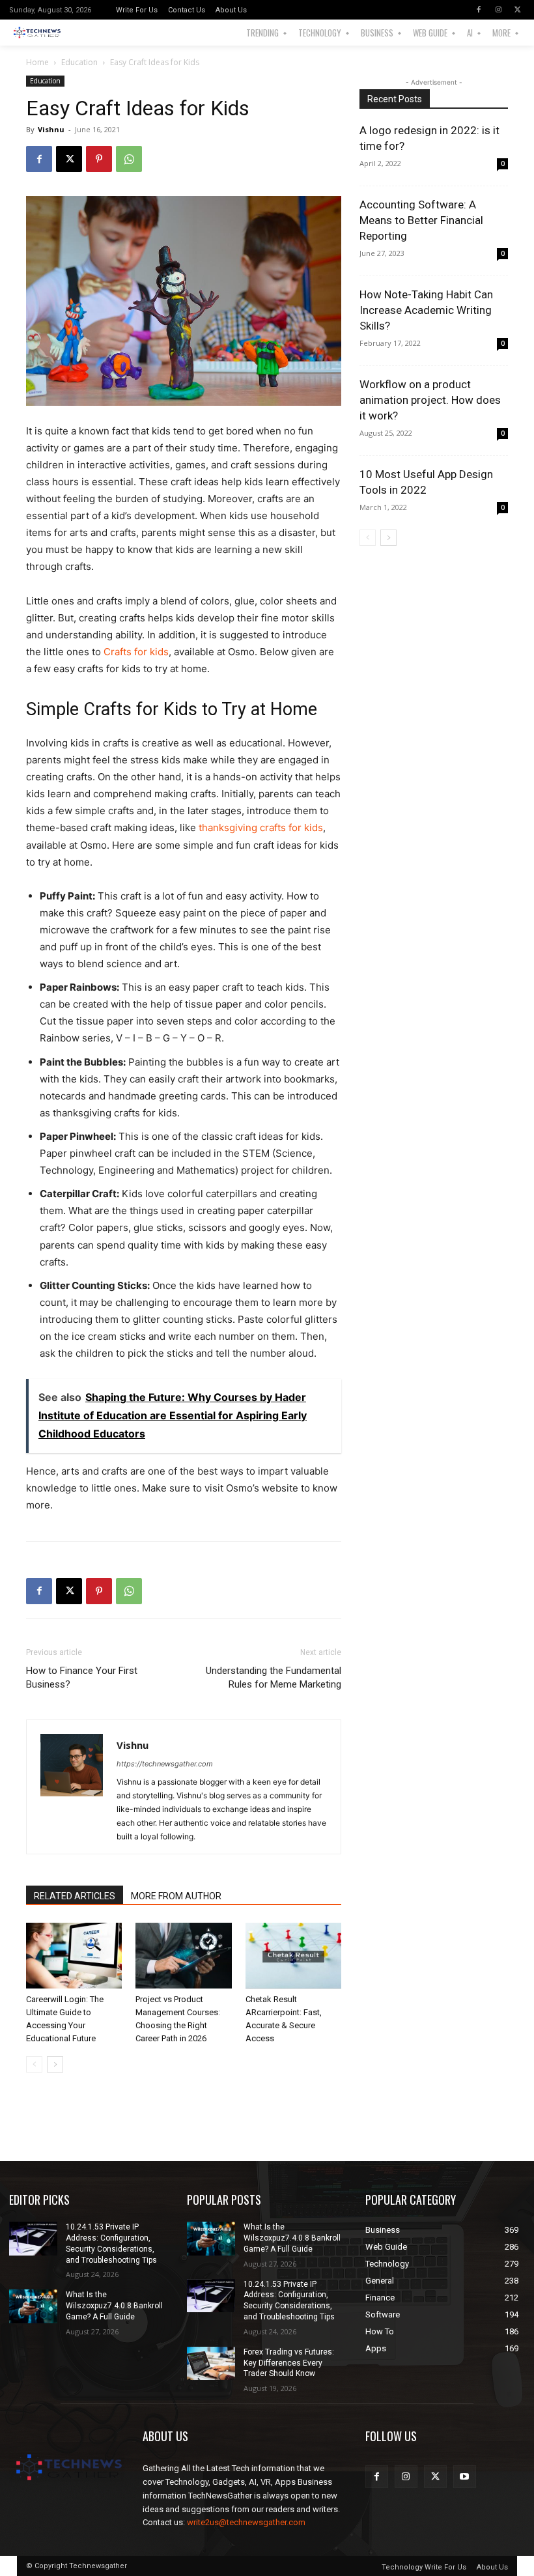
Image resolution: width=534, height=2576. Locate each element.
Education (79, 62)
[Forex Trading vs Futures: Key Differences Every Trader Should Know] (211, 2364)
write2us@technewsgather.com (246, 2522)
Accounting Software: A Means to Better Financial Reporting (421, 220)
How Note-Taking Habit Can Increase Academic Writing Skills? (426, 310)
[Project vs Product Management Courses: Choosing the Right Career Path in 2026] (183, 1956)
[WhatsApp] (129, 159)
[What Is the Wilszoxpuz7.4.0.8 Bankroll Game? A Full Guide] (33, 2306)
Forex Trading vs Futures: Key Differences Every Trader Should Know (289, 2363)
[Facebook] (479, 10)
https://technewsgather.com (165, 1764)
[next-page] (55, 2064)
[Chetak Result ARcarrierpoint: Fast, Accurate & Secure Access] (293, 1956)
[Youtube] (465, 2477)
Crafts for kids (136, 652)
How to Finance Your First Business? (82, 1677)
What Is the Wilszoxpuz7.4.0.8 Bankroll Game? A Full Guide (114, 2306)
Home (37, 62)
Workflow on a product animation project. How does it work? (430, 400)
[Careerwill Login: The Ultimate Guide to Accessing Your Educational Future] (74, 1956)
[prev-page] (34, 2064)
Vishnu (51, 129)
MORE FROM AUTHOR (176, 1896)
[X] (518, 10)
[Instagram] (498, 10)
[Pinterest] (99, 159)
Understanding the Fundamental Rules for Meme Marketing (274, 1677)
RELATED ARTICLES (75, 1896)
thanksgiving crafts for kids (261, 828)
